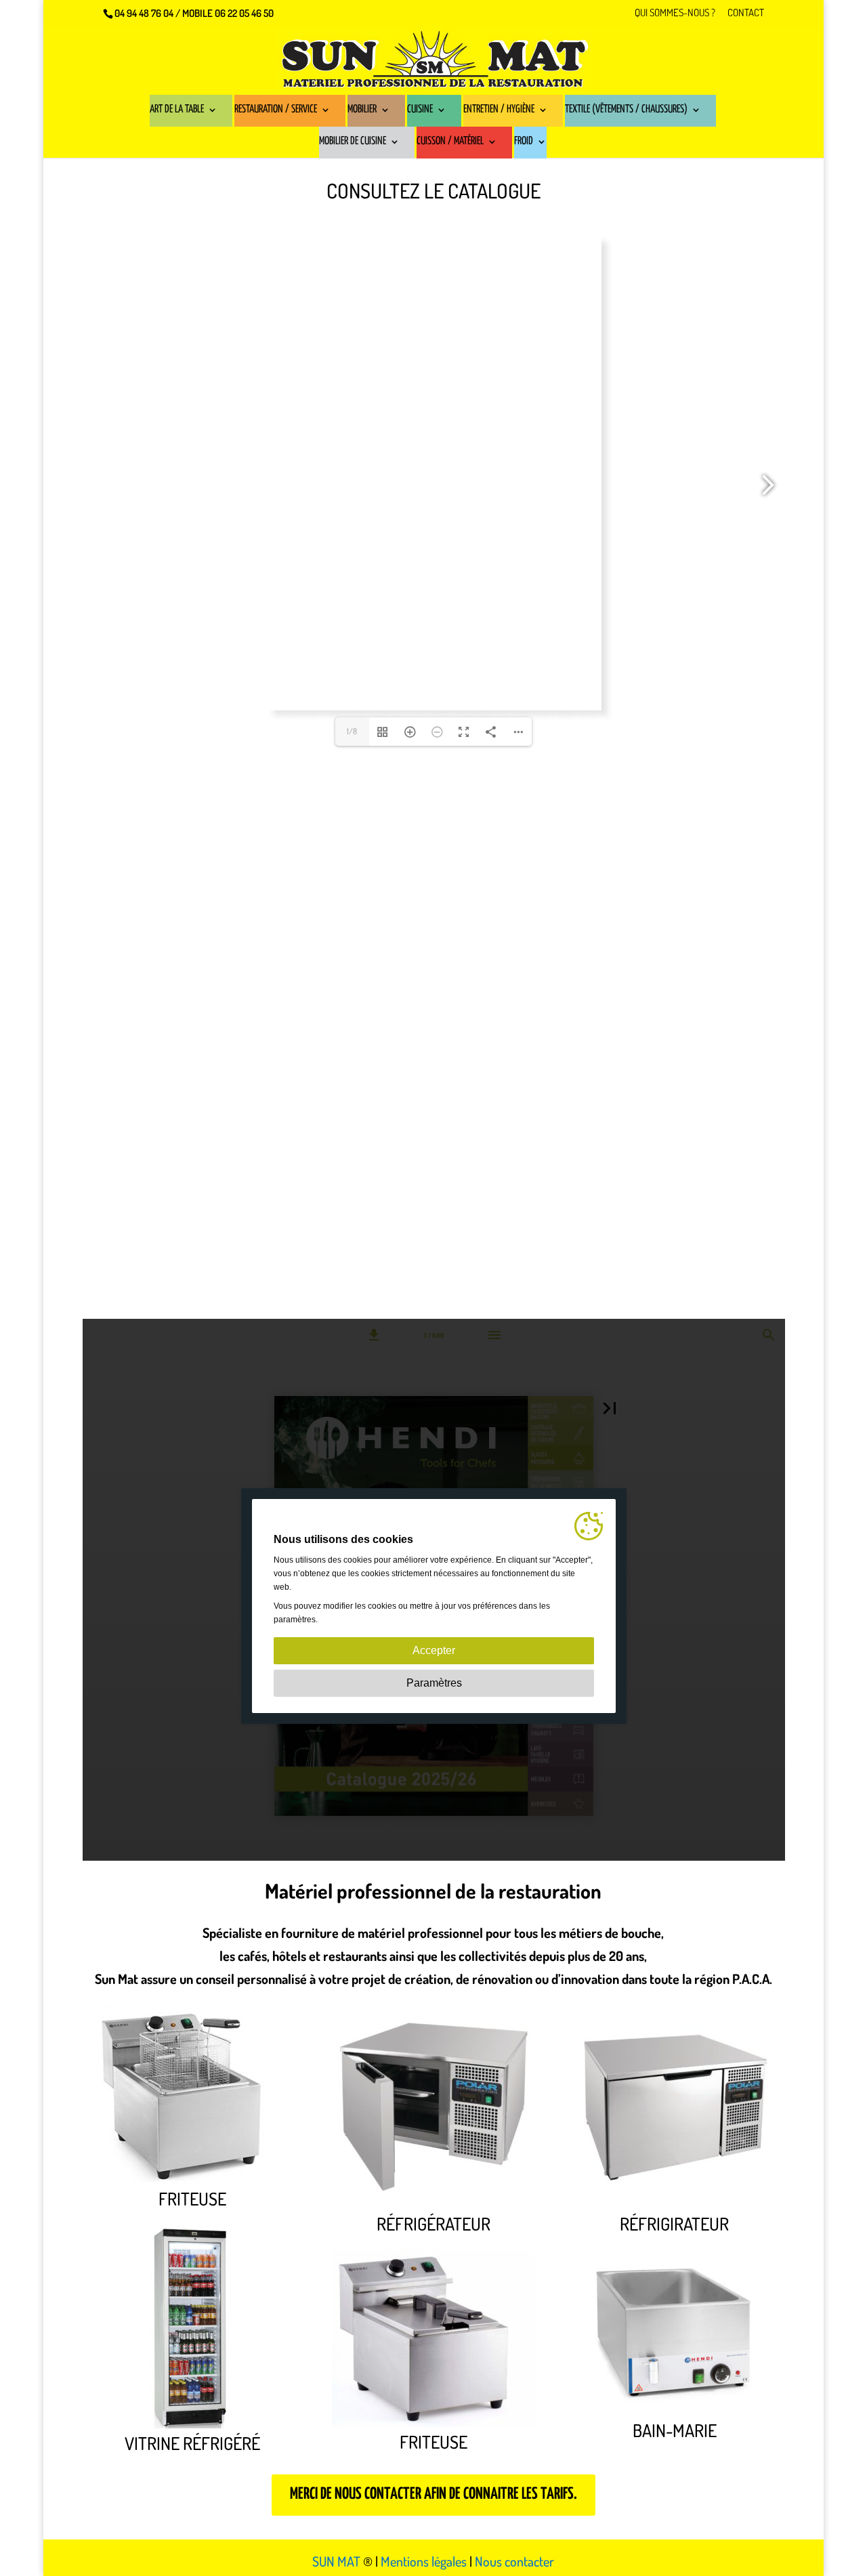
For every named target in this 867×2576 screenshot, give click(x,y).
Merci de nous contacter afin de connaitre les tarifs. (433, 2494)
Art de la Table (177, 110)
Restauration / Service (276, 110)
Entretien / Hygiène (499, 110)
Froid (524, 142)
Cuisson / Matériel (450, 142)
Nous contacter (514, 2561)
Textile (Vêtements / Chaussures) (626, 110)
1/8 (352, 731)
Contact (746, 13)
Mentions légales (424, 2561)
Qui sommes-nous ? (675, 13)
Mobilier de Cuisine (353, 142)
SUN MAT (336, 2561)
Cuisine (420, 110)
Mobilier (362, 110)
